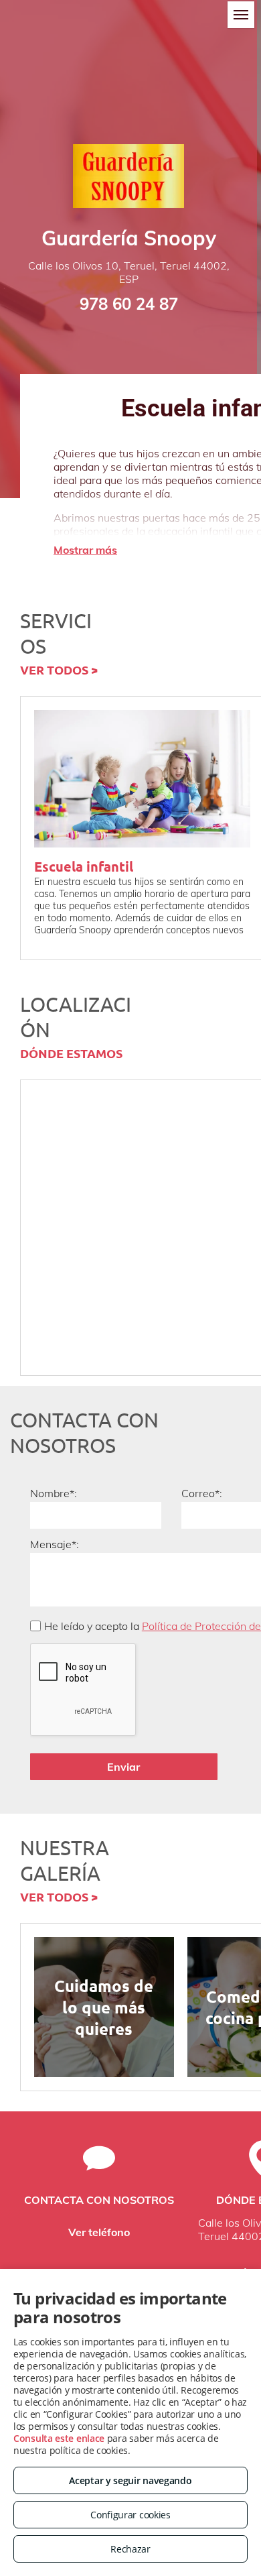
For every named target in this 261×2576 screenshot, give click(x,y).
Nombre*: (54, 1493)
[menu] (241, 15)
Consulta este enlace (59, 2438)
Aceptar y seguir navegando (130, 2480)
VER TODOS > (59, 669)
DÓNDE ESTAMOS (71, 1053)
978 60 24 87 (129, 304)
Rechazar (130, 2549)
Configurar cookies (130, 2515)
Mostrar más (85, 550)
